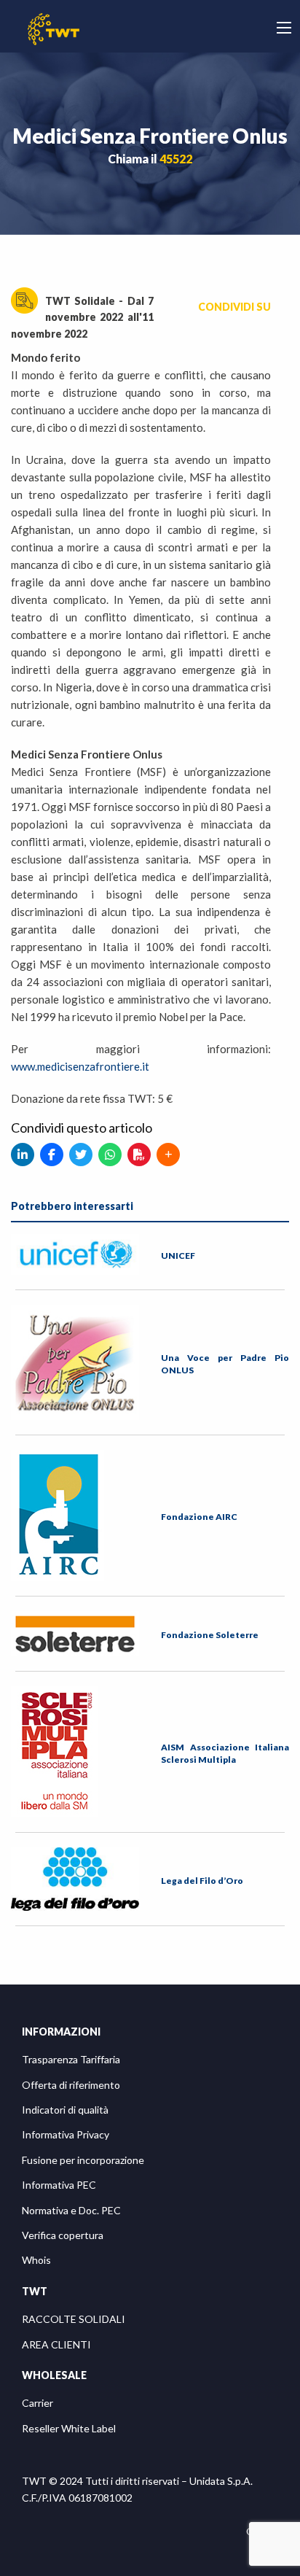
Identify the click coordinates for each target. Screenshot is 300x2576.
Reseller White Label (69, 2428)
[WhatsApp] (110, 1155)
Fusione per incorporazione (83, 2160)
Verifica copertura (63, 2235)
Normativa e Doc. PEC (71, 2210)
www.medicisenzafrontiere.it (80, 1066)
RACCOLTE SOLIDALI (74, 2319)
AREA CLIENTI (56, 2344)
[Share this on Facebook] (52, 1155)
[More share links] (168, 1155)
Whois (36, 2260)
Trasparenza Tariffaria (71, 2059)
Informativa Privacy (66, 2134)
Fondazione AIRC (199, 1517)
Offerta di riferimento (71, 2085)
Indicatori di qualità (65, 2110)
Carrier (37, 2403)
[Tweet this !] (81, 1155)
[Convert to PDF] (139, 1155)
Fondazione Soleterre (210, 1635)
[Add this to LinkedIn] (23, 1155)
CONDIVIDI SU (234, 307)
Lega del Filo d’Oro (202, 1881)
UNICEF (178, 1256)
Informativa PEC (59, 2185)
